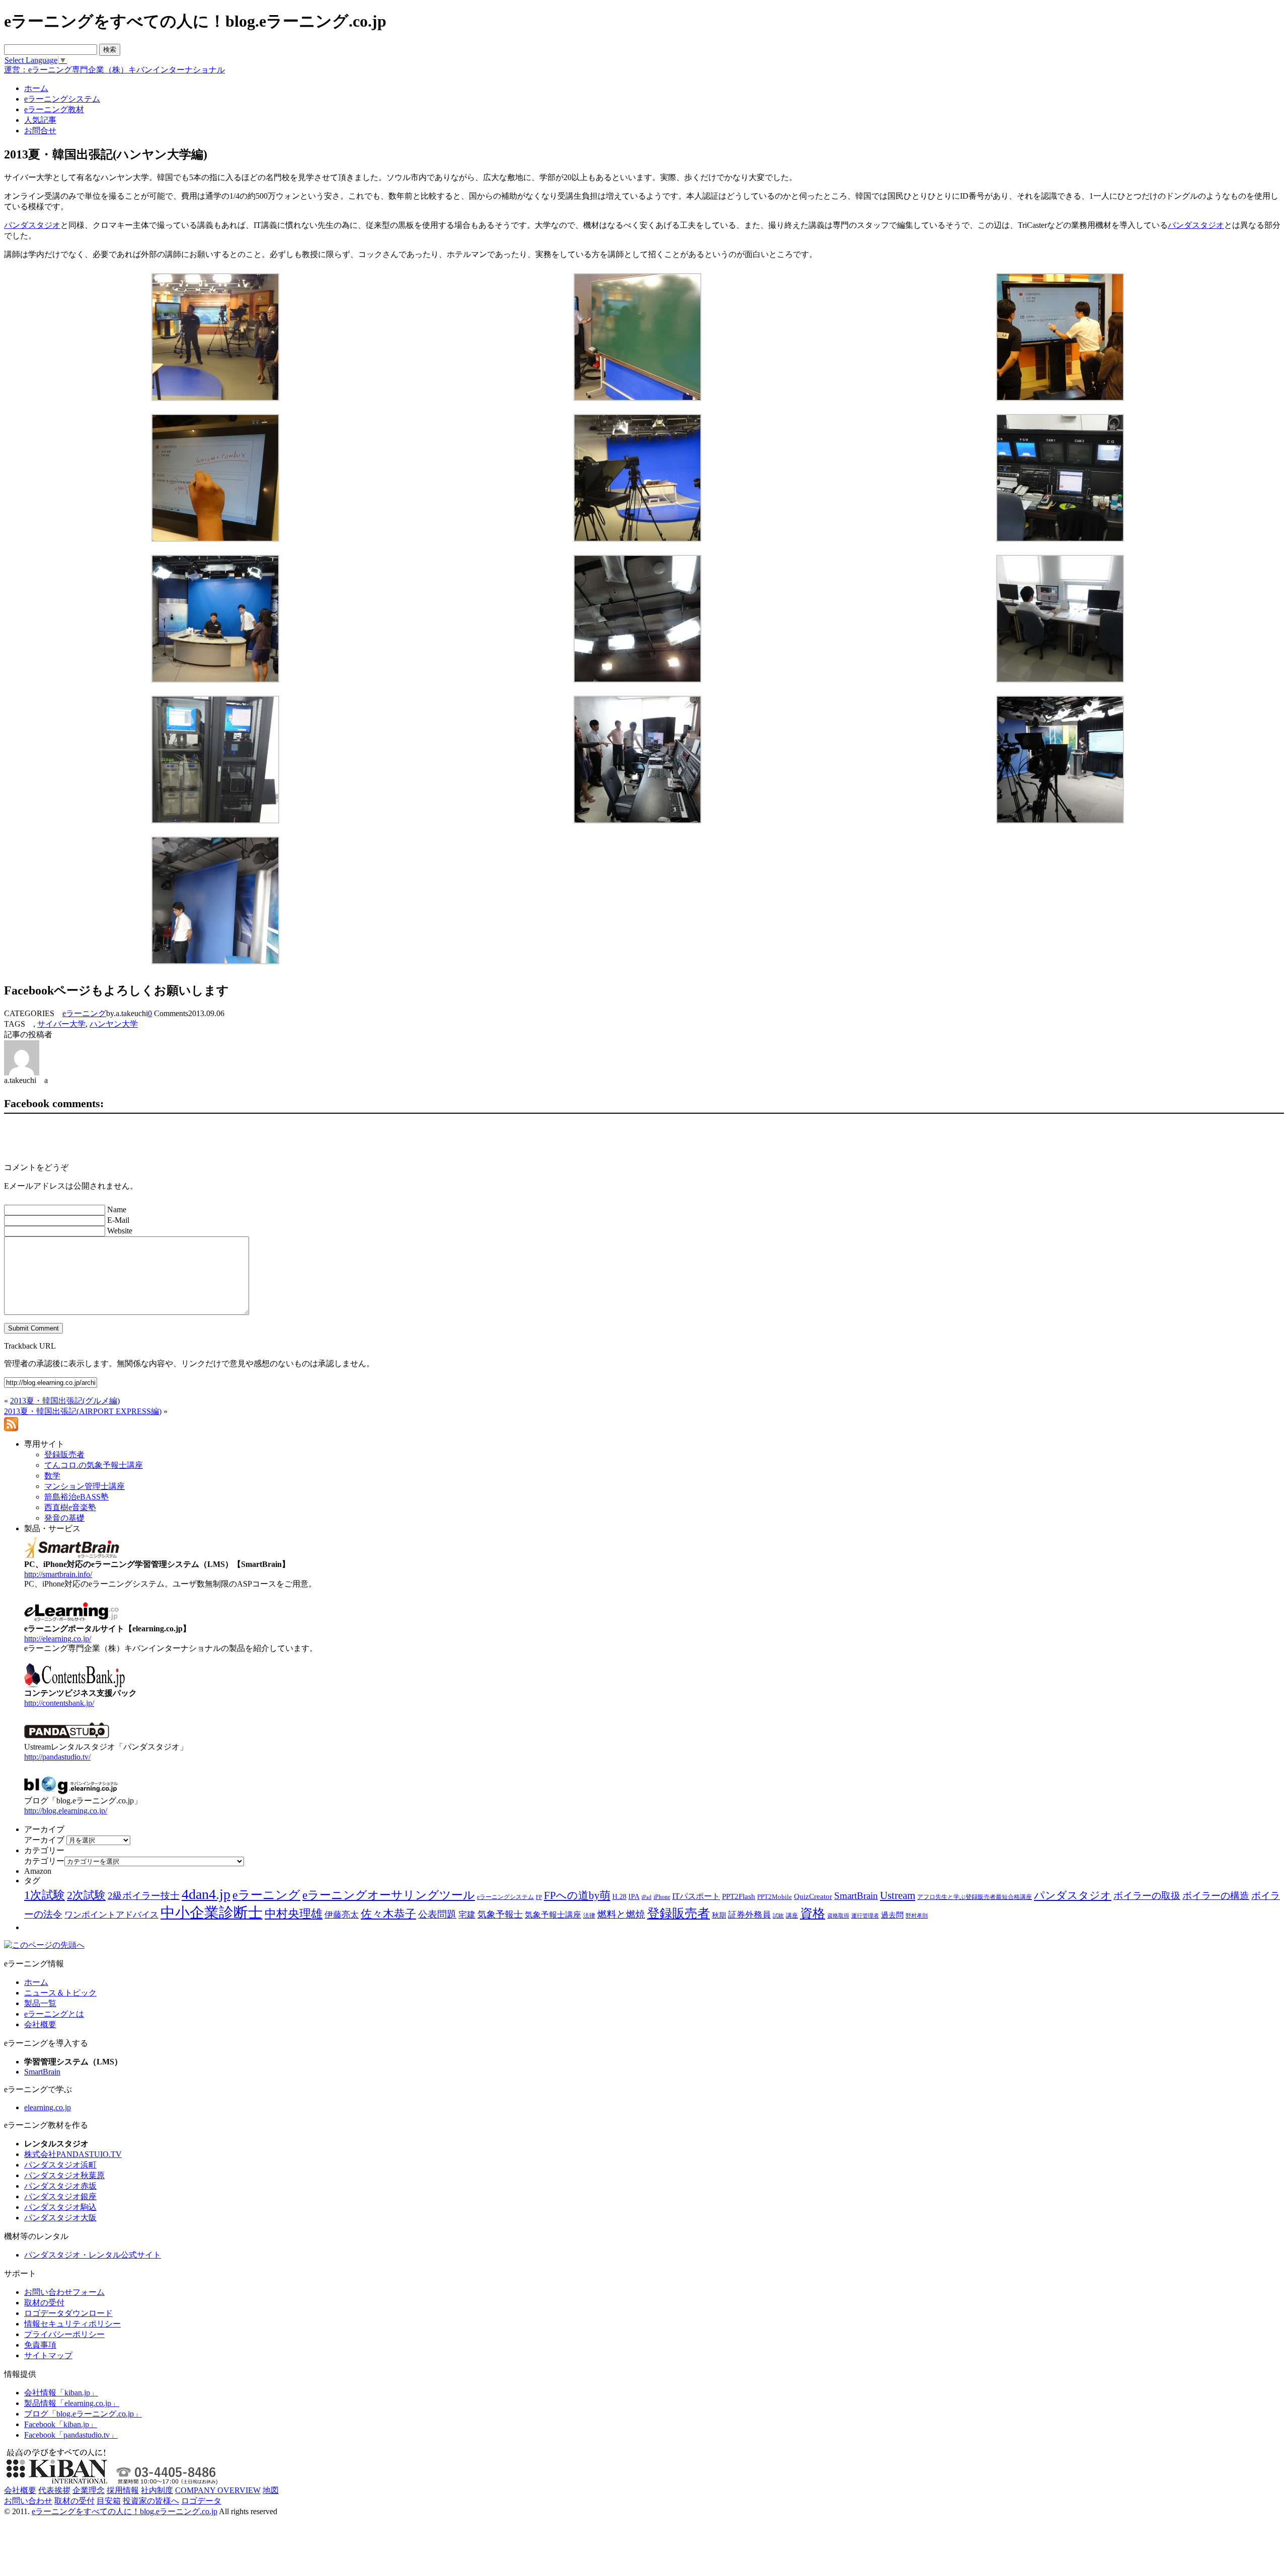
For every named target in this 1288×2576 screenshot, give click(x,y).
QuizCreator (813, 1896)
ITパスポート (696, 1896)
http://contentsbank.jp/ (59, 1703)
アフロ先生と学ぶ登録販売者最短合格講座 (975, 1897)
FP (539, 1897)
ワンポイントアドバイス (111, 1915)
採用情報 (123, 2490)
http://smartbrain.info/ (58, 1574)
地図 (271, 2490)
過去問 (892, 1915)
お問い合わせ (28, 2501)
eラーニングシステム (505, 1897)
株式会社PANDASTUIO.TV (73, 2154)
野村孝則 (917, 1916)
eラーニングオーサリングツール (389, 1895)
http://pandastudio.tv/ (57, 1757)
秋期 (719, 1915)
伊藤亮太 (342, 1915)
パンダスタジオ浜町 (60, 2165)
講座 (792, 1916)
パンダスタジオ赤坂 (60, 2186)
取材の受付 (44, 2303)
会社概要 (40, 2024)
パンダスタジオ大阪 (60, 2218)
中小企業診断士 (212, 1913)
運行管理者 (865, 1916)
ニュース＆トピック (60, 1993)
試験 (778, 1916)
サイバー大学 (61, 1024)
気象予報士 (500, 1915)
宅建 (467, 1915)
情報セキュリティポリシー (72, 2324)
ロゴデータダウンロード (68, 2313)
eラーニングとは (54, 2014)
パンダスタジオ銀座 (60, 2196)
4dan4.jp (206, 1894)
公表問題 (437, 1914)
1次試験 (45, 1895)
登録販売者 (678, 1913)
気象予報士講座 (553, 1915)
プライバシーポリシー (64, 2334)
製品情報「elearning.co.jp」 (72, 2403)
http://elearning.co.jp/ (58, 1639)
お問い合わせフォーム (64, 2292)
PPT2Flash (739, 1896)
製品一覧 (40, 2003)
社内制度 (157, 2490)
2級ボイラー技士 (144, 1896)
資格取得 (838, 1916)
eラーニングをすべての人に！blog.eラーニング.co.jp (125, 2511)
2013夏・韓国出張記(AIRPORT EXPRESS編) (83, 1411)
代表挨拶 (54, 2490)
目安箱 (109, 2501)
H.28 (619, 1897)
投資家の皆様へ (151, 2501)
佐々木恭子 (388, 1914)
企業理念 (89, 2490)
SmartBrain (856, 1896)
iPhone (662, 1897)
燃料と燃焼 (621, 1914)
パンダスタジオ (32, 225)
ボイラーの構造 (1216, 1896)
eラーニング (84, 1013)
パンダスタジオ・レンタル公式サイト (93, 2255)
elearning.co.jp (48, 2107)
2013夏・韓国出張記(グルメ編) (65, 1401)
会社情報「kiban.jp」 (61, 2393)
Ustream (898, 1895)
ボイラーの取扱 (1147, 1896)
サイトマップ (48, 2355)
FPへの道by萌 (577, 1895)
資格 (813, 1913)
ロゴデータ (201, 2501)
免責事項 (40, 2345)
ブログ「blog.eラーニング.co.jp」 (83, 2414)
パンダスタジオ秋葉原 (64, 2175)
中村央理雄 (294, 1914)
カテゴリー (44, 1861)
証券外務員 (749, 1915)
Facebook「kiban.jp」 (61, 2424)
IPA (634, 1897)
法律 (589, 1916)
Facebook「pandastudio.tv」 (71, 2435)
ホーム (36, 1982)
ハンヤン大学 (114, 1024)
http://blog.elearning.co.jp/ (66, 1811)
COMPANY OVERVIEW (218, 2490)
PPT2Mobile (775, 1897)
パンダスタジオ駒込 (60, 2207)
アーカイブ (44, 1840)
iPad (647, 1897)
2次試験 (86, 1895)
